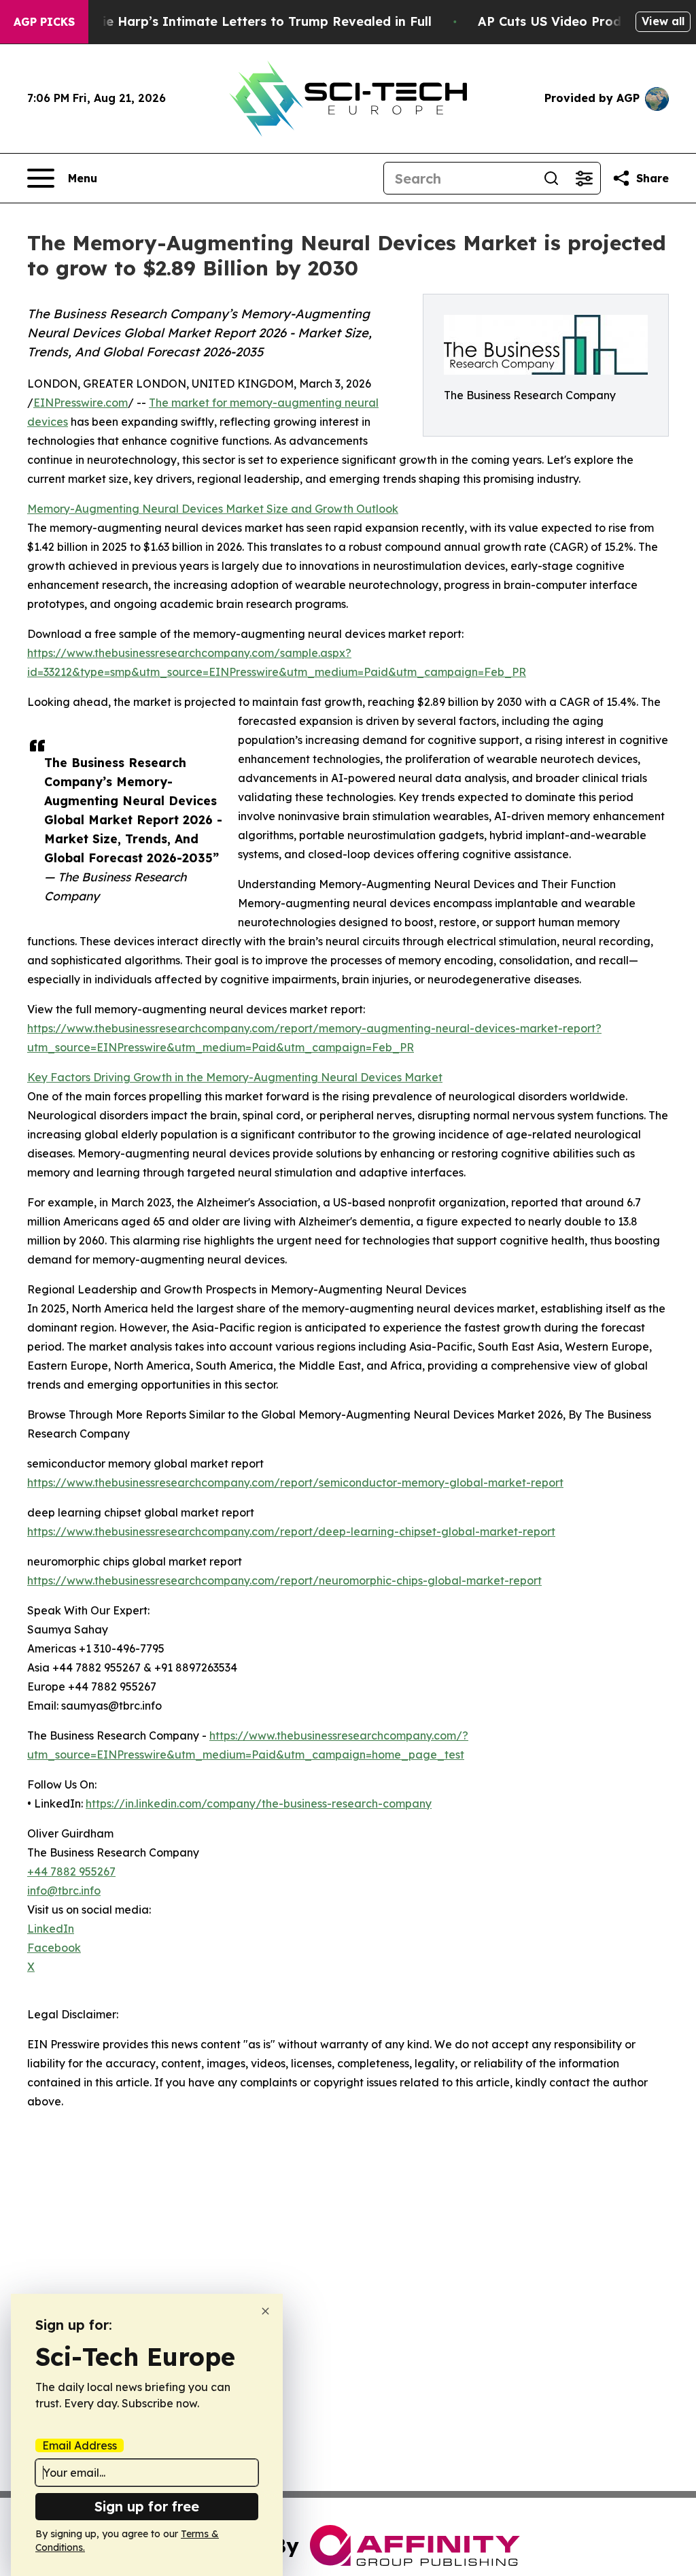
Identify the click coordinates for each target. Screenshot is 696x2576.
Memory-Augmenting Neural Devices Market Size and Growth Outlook (213, 509)
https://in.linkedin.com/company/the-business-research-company (259, 1803)
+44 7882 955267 (71, 1871)
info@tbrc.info (64, 1891)
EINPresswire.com (81, 403)
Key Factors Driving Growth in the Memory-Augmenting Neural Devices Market (235, 1077)
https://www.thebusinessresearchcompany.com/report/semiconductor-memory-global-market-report (295, 1482)
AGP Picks (44, 22)
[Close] (265, 2311)
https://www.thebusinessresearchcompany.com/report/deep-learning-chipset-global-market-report (291, 1531)
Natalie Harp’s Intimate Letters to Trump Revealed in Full (249, 21)
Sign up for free (147, 2506)
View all (663, 21)
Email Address (80, 2445)
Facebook (54, 1948)
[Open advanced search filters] (584, 178)
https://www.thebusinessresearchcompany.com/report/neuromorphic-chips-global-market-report (284, 1580)
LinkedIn (51, 1929)
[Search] (551, 178)
